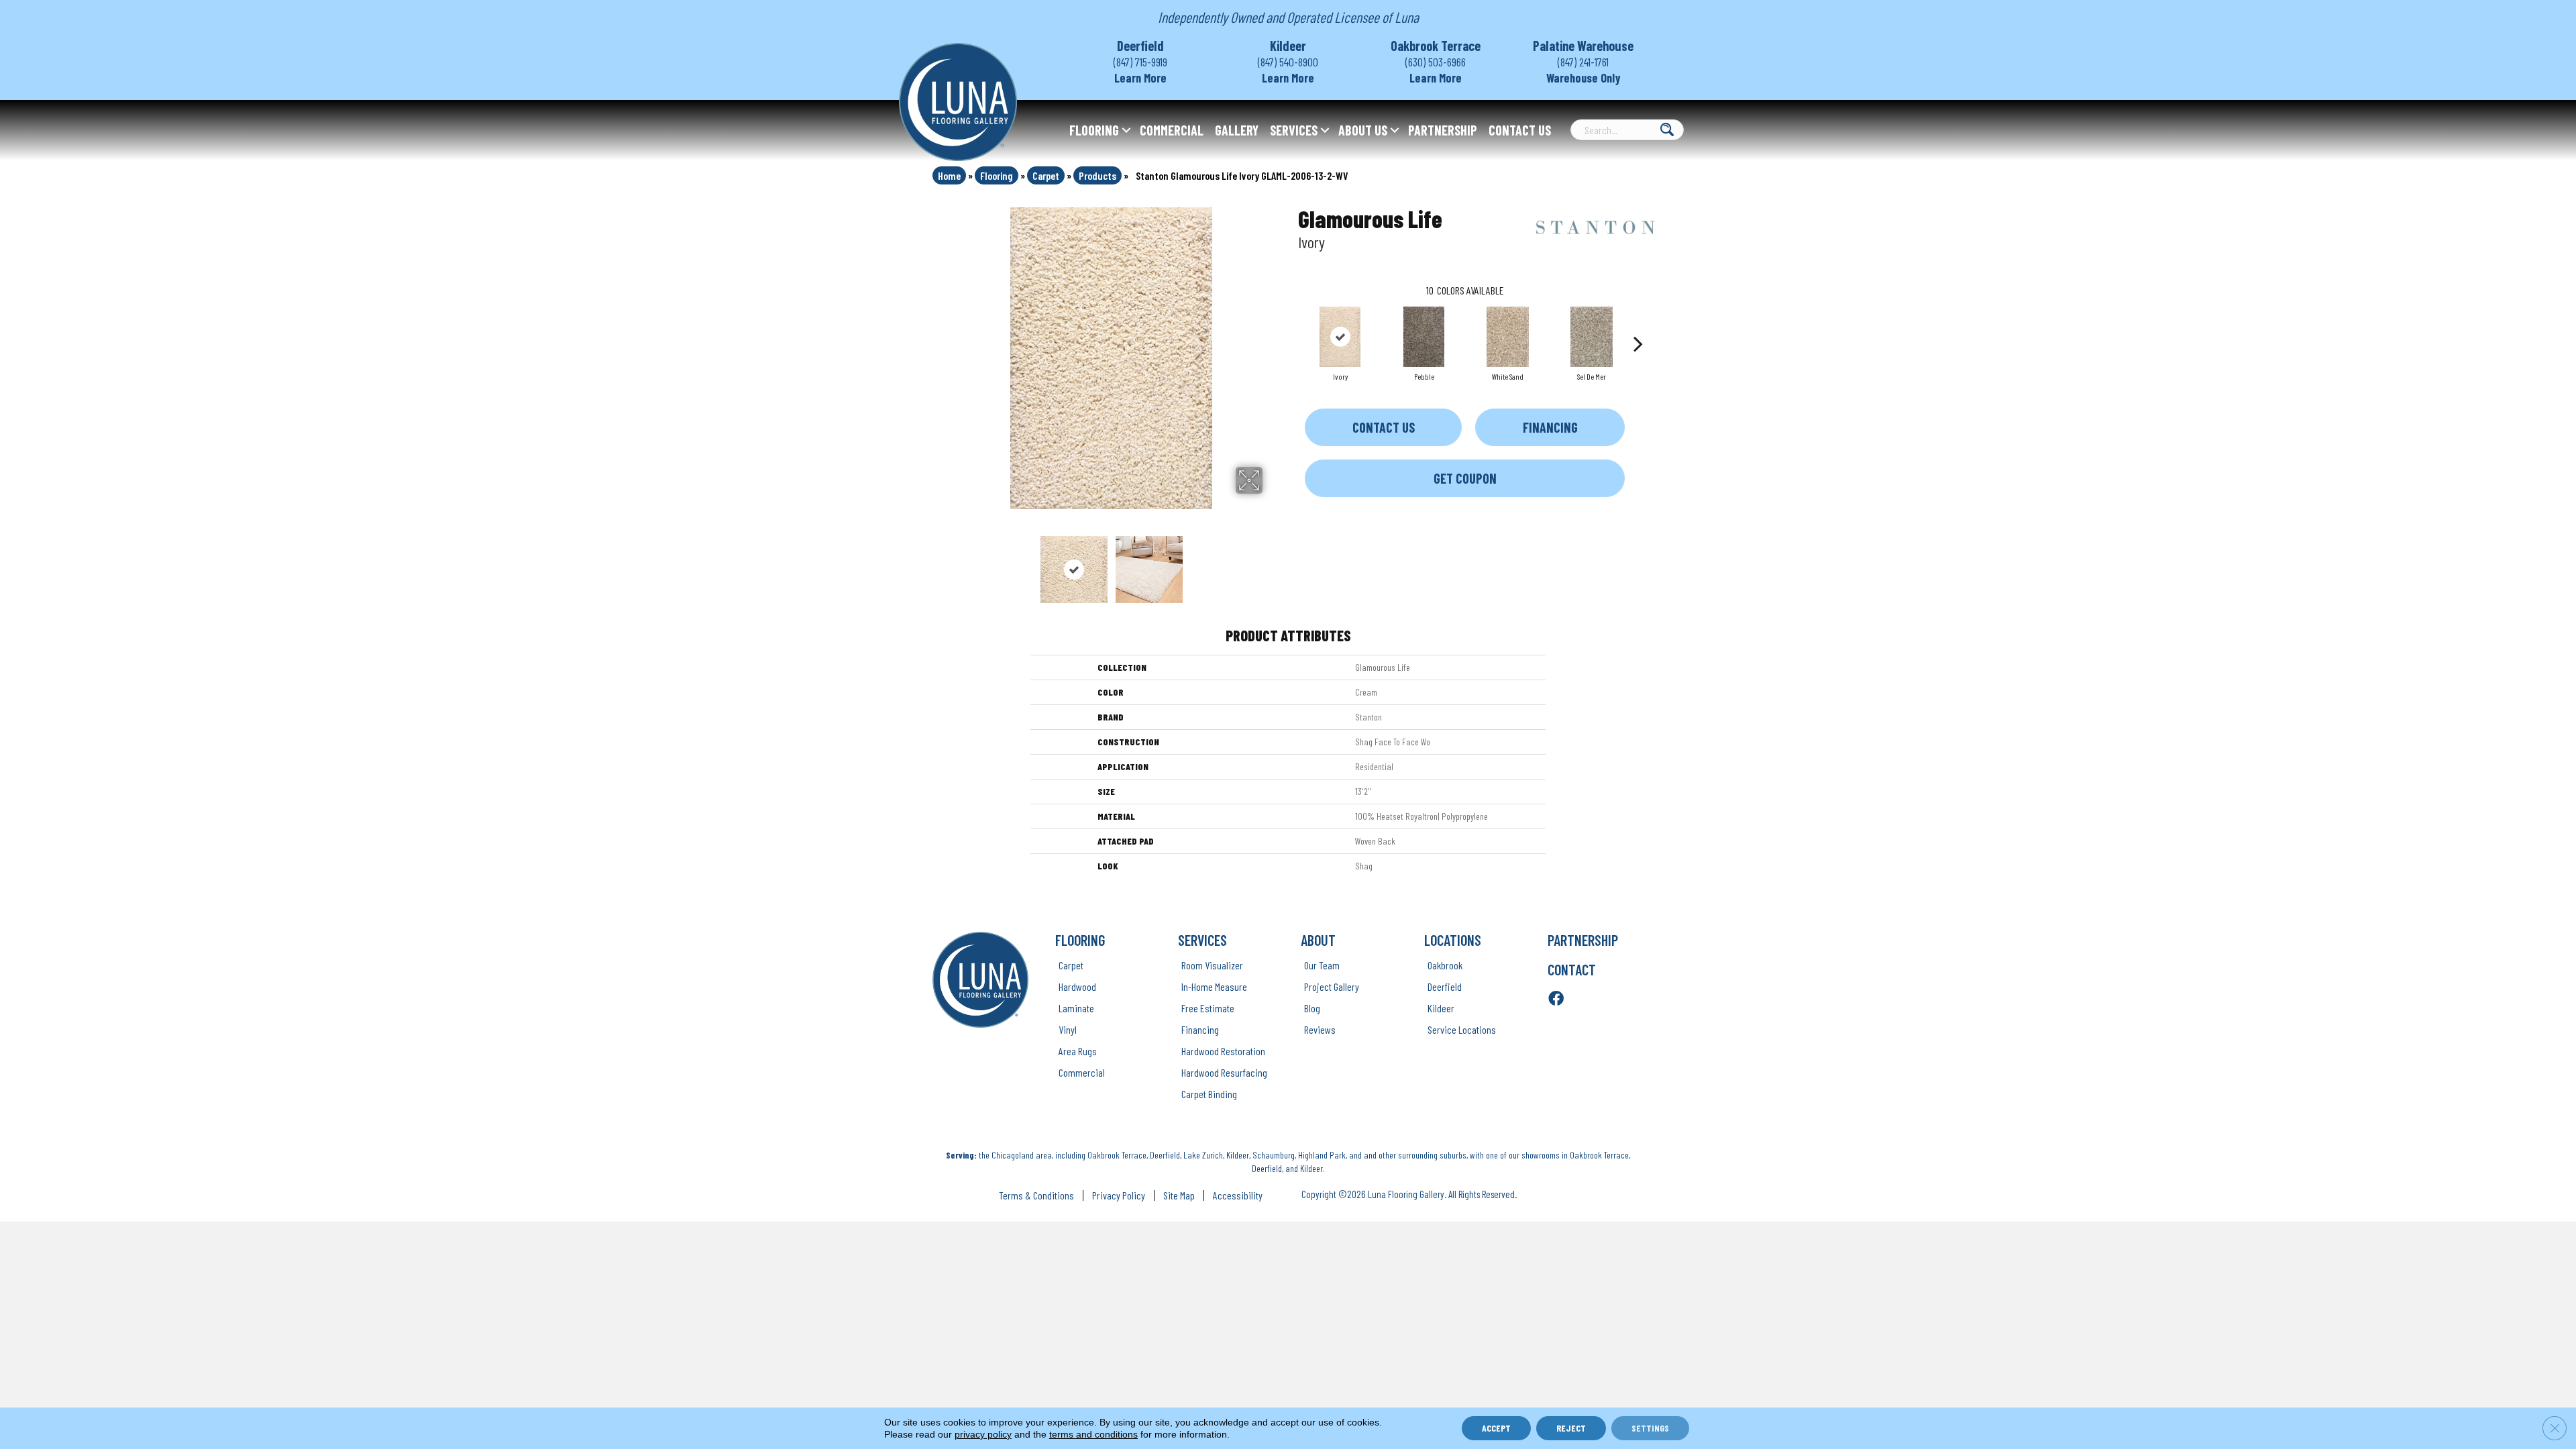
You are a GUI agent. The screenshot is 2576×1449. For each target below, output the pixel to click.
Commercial (1172, 130)
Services (1294, 130)
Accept (1496, 1428)
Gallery (1237, 130)
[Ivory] (1340, 337)
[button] (1126, 130)
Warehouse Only (1584, 78)
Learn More (1140, 78)
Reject (1571, 1428)
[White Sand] (1507, 337)
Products (1097, 175)
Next (1271, 563)
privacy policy (983, 1434)
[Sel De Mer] (1591, 337)
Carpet (1046, 175)
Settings (1650, 1428)
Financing (1550, 427)
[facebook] (1556, 999)
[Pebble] (1424, 337)
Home (949, 175)
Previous (951, 563)
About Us (1363, 130)
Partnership (1443, 130)
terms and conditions (1093, 1434)
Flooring (1094, 130)
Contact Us (1520, 130)
